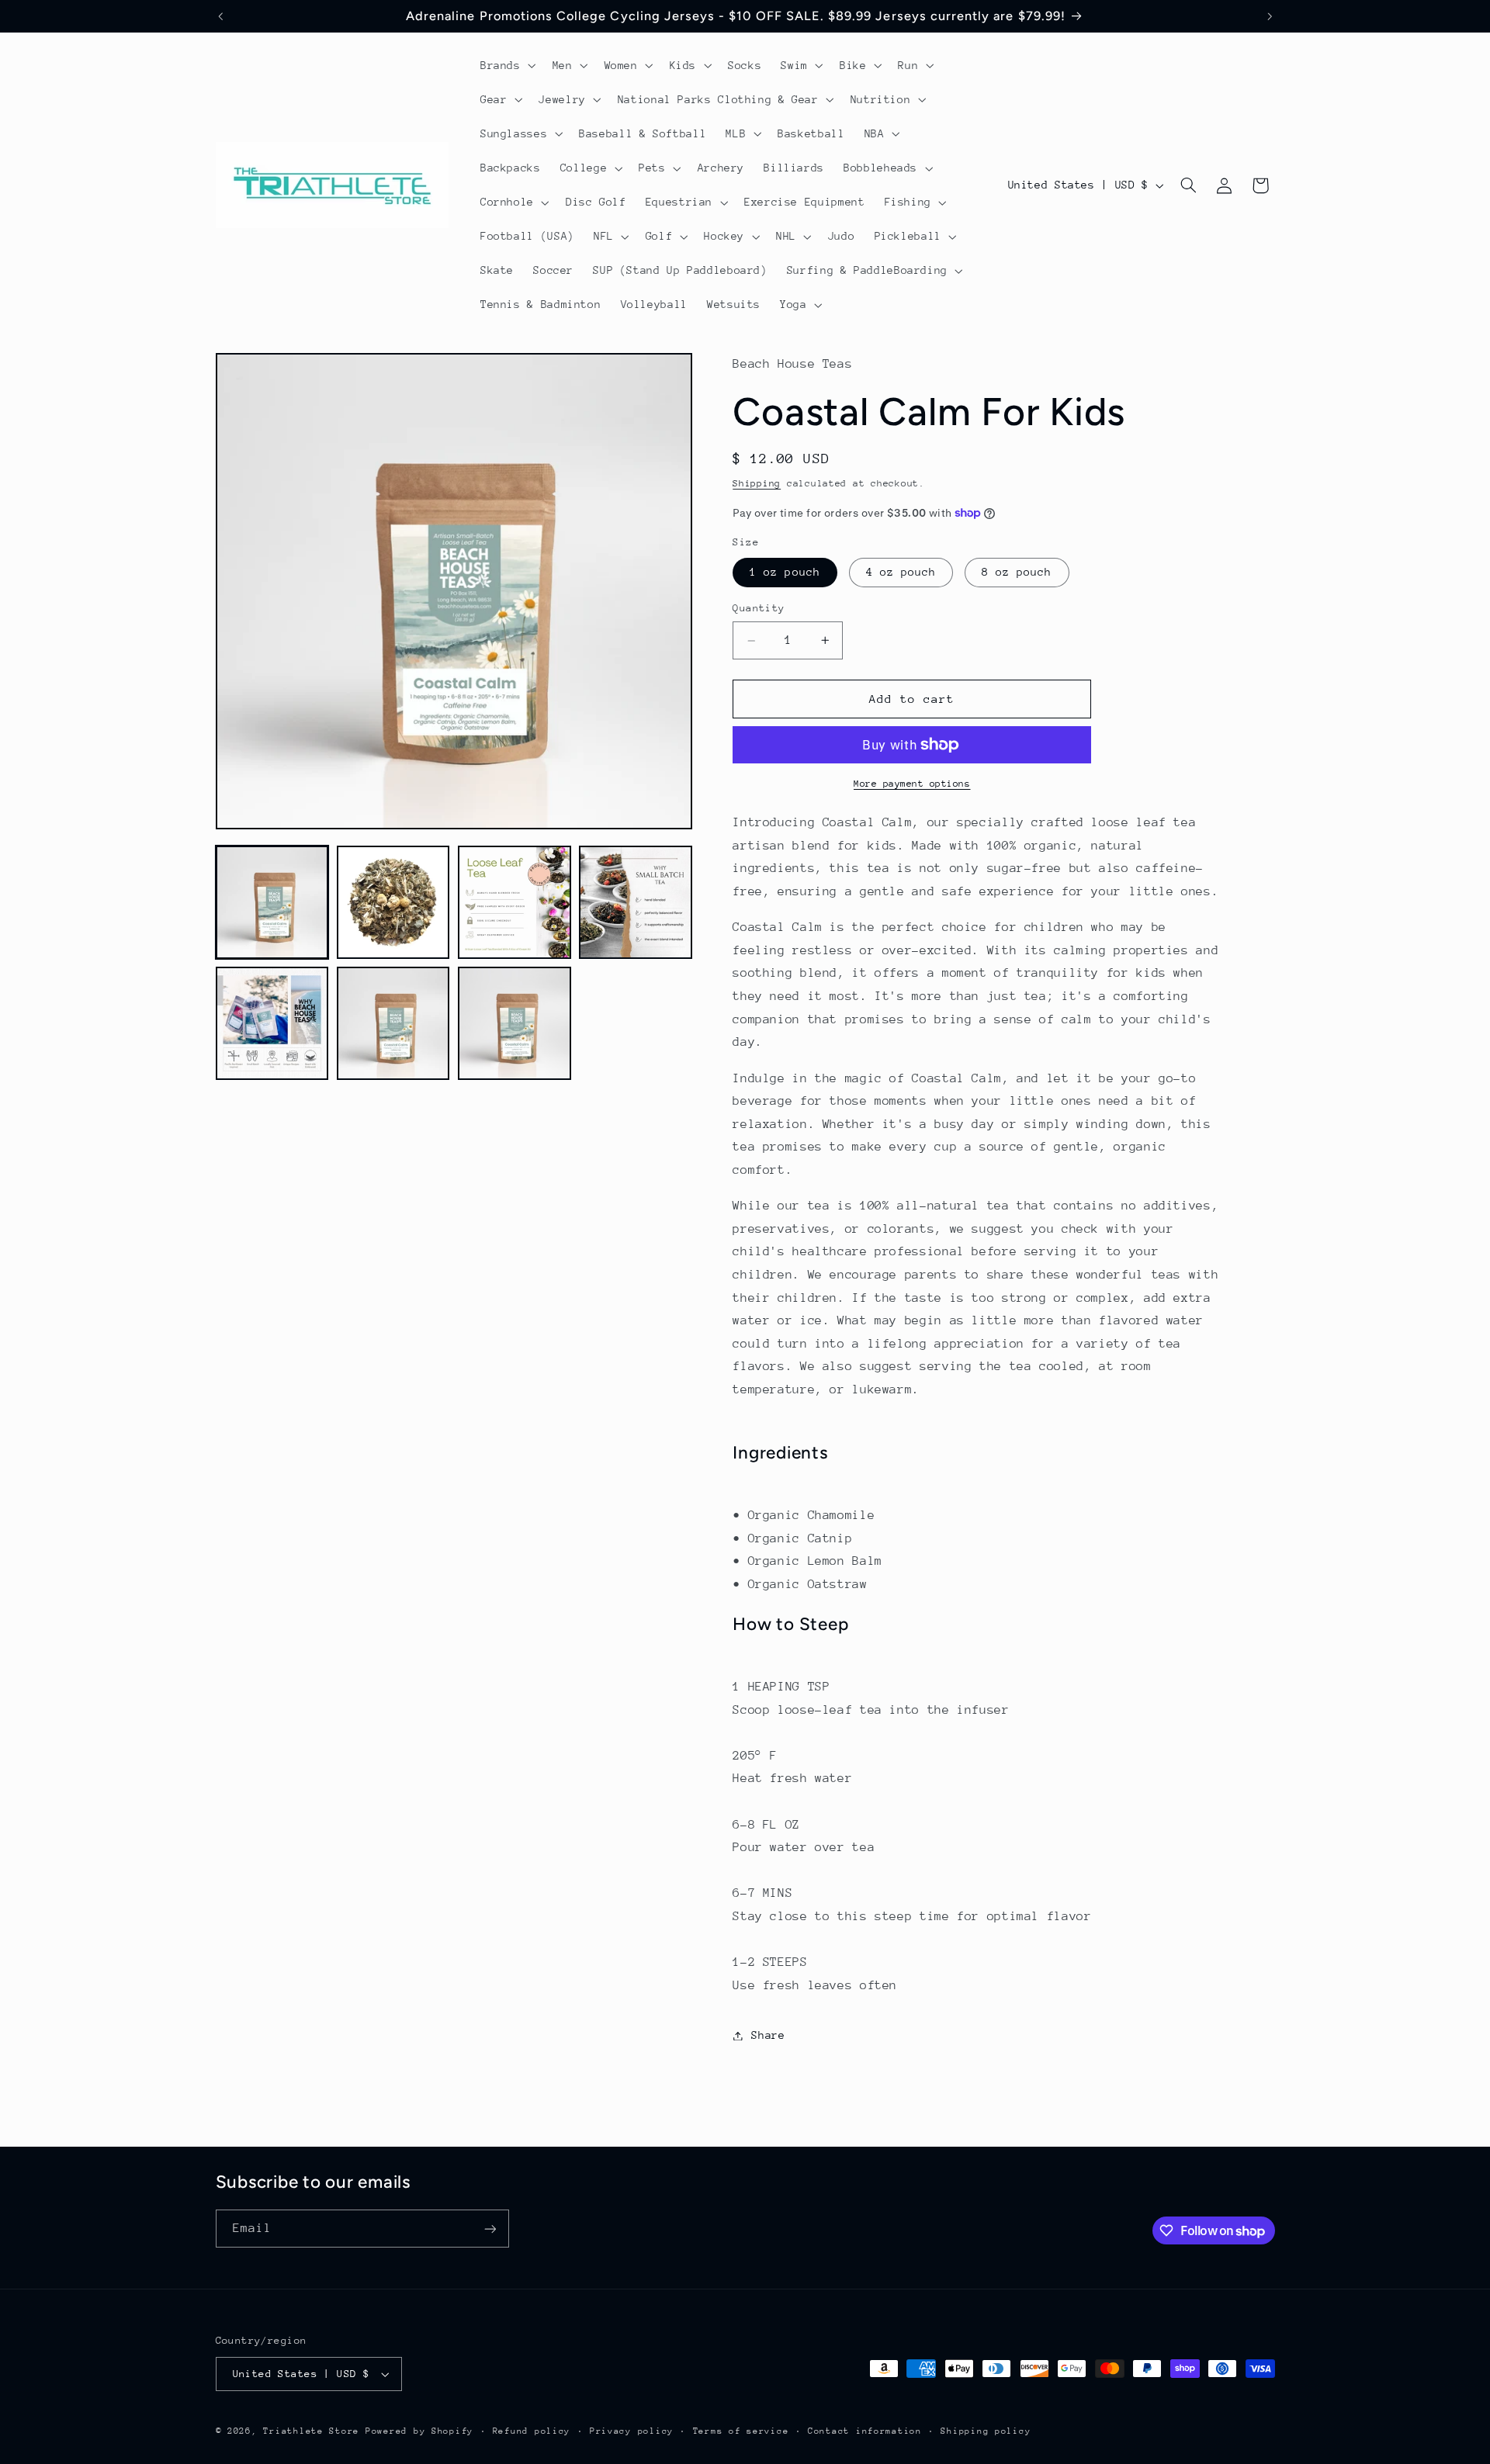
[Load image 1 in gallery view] (272, 902)
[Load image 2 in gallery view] (393, 902)
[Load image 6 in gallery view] (393, 1023)
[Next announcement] (1270, 16)
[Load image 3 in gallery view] (515, 902)
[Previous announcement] (220, 16)
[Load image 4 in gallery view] (636, 902)
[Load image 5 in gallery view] (272, 1023)
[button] (506, 65)
